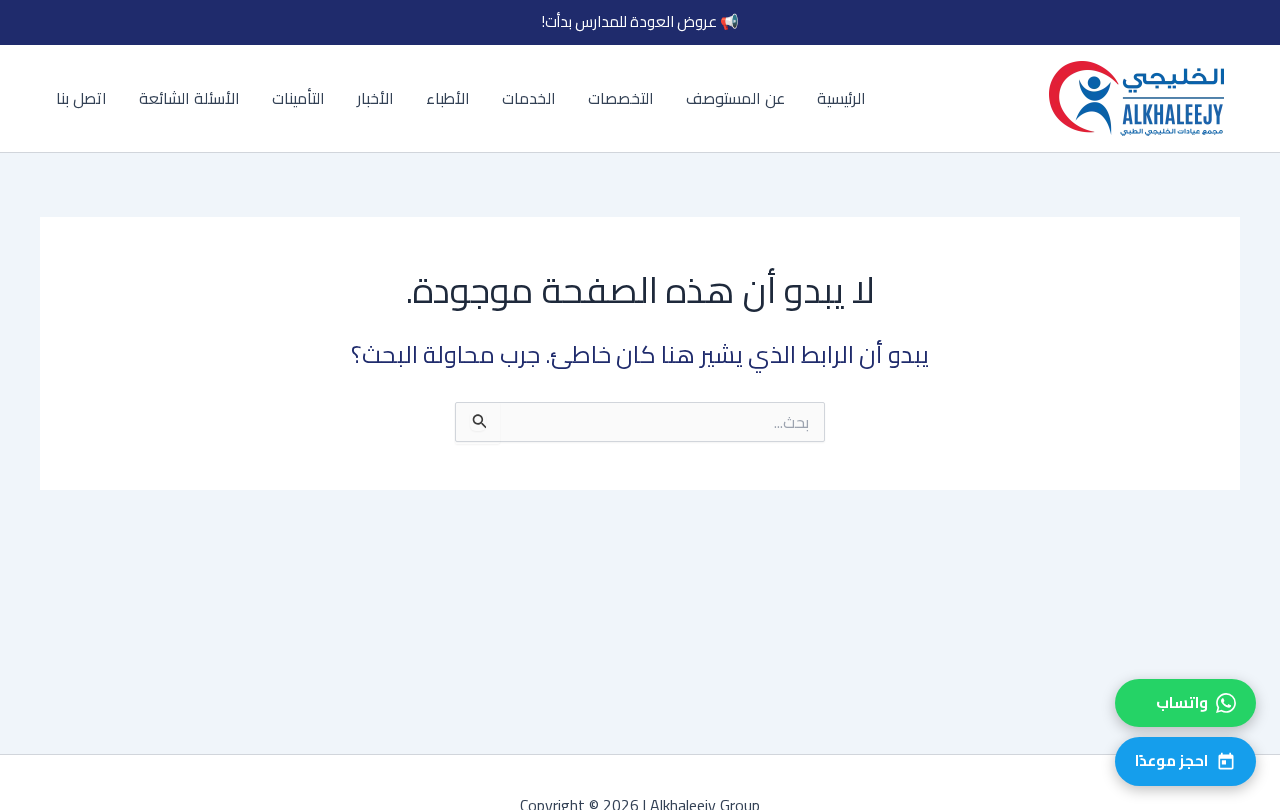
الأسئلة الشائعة (189, 98)
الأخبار (375, 98)
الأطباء (448, 98)
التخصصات (621, 98)
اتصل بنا (81, 98)
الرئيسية (841, 98)
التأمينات (298, 98)
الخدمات (529, 98)
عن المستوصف (735, 98)
